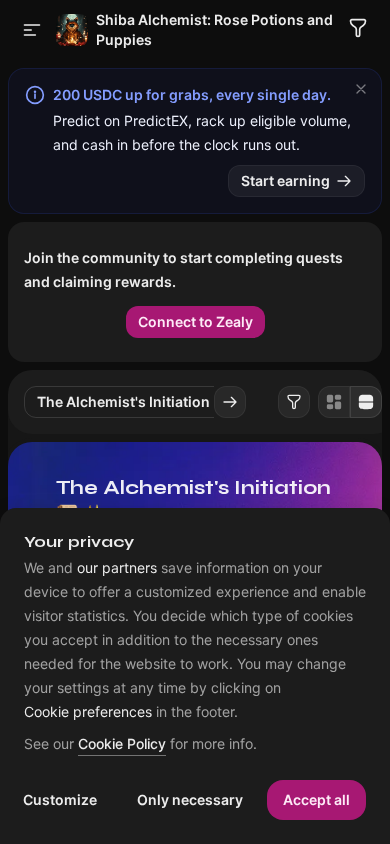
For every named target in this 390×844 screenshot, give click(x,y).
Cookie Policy (122, 744)
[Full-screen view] (366, 402)
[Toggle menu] (32, 30)
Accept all (316, 799)
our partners (117, 568)
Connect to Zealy (195, 321)
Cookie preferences (88, 712)
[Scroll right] (230, 402)
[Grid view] (334, 402)
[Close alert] (361, 89)
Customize (60, 799)
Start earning (285, 180)
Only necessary (190, 799)
